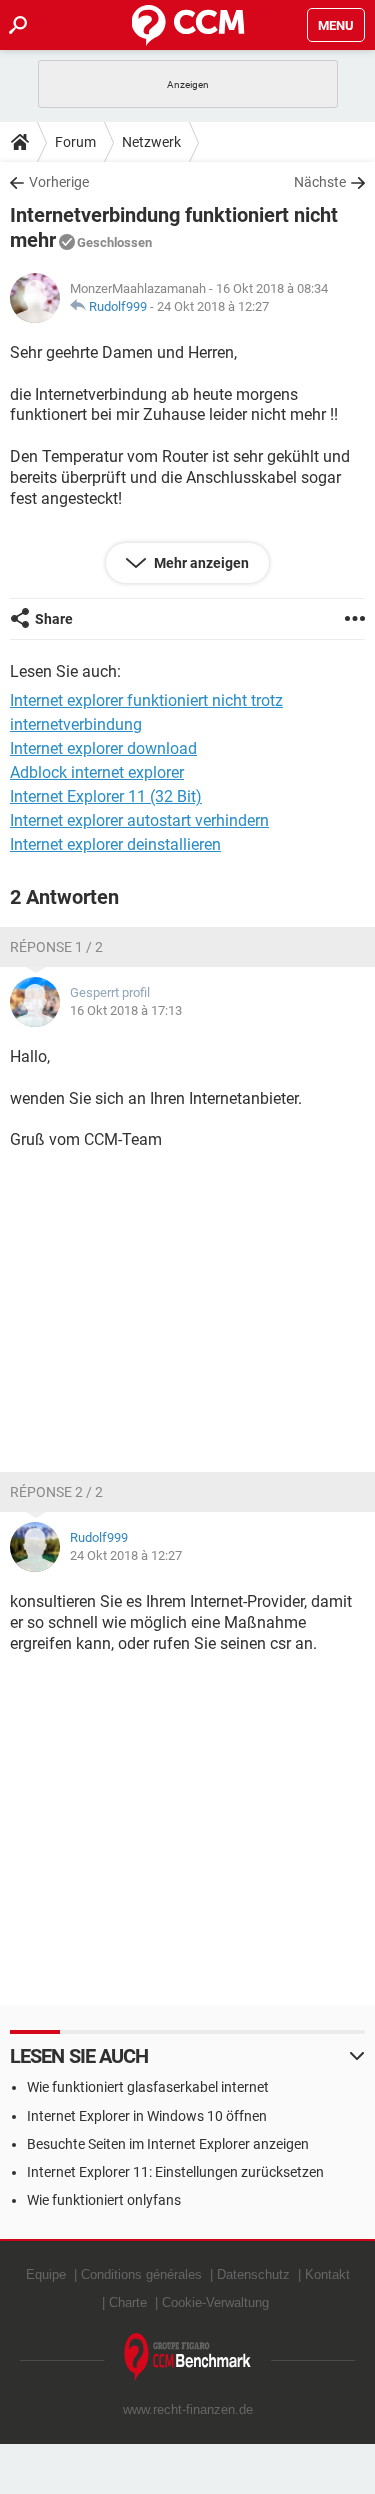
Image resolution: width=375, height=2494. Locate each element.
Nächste (320, 182)
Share (54, 619)
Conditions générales (141, 2274)
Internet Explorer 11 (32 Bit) (106, 796)
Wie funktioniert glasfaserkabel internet (148, 2087)
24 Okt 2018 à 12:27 (213, 306)
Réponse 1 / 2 (56, 947)
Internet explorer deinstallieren (115, 844)
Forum (75, 142)
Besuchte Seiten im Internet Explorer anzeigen (168, 2144)
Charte (128, 2302)
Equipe (46, 2274)
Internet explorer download (103, 748)
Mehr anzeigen (200, 563)
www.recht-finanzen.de (188, 2409)
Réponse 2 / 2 (56, 1492)
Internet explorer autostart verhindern (139, 820)
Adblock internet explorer (97, 772)
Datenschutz (253, 2274)
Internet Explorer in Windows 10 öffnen (147, 2116)
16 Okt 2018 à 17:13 (126, 1010)
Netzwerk (151, 142)
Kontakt (327, 2274)
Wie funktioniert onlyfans (104, 2200)
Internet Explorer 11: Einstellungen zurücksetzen (175, 2172)
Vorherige (59, 182)
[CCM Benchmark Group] (188, 2357)
